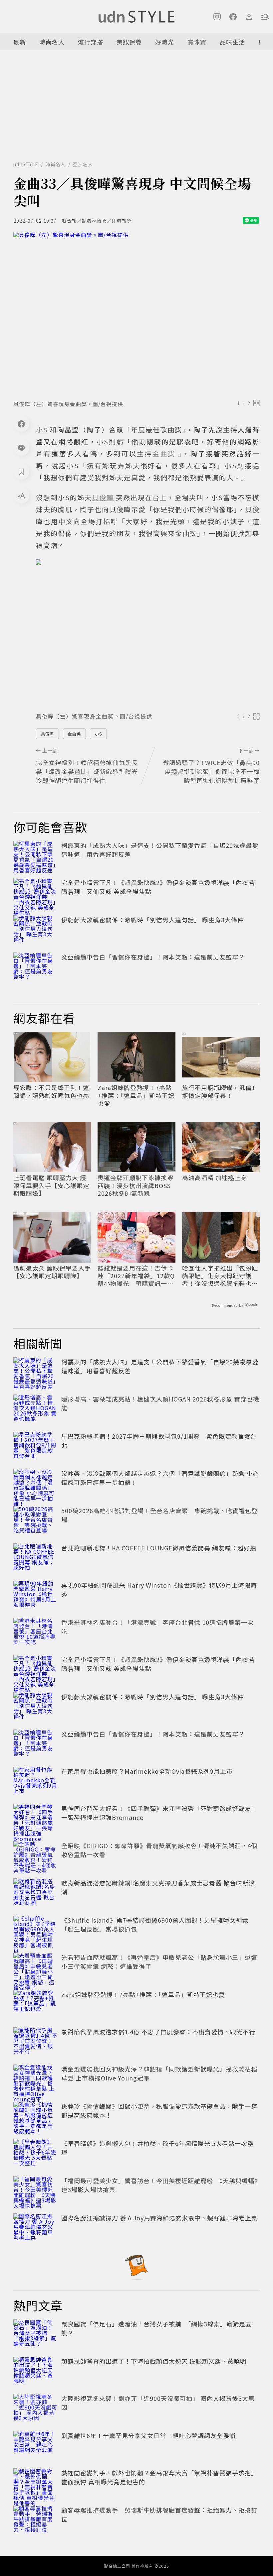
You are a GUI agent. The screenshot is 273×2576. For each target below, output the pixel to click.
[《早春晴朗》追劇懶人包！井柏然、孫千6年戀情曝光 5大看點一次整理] (35, 2154)
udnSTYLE (26, 164)
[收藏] (21, 472)
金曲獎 (74, 734)
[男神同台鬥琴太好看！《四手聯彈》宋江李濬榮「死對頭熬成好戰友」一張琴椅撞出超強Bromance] (35, 1819)
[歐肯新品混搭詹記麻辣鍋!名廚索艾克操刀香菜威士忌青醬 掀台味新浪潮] (35, 1893)
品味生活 (232, 42)
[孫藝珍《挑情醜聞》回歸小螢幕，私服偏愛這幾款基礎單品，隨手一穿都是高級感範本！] (35, 2116)
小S (98, 734)
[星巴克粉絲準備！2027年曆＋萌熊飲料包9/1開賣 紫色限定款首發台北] (35, 1446)
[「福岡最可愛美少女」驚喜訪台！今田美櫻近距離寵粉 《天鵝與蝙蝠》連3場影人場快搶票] (35, 2191)
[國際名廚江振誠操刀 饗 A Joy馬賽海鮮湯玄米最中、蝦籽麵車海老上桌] (35, 2228)
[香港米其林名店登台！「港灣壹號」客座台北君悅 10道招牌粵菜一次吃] (35, 1632)
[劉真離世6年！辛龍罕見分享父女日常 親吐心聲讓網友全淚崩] (35, 2446)
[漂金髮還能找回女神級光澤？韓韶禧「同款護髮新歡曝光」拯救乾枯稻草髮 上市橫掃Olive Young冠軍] (35, 2079)
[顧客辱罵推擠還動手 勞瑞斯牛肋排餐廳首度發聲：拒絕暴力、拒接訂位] (35, 2520)
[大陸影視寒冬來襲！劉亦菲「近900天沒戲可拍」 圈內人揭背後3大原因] (35, 2408)
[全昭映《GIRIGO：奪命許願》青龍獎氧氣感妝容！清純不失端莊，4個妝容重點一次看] (35, 1856)
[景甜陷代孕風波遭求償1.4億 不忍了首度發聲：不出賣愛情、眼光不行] (35, 2042)
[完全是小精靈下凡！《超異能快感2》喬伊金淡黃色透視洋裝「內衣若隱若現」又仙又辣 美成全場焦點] (35, 893)
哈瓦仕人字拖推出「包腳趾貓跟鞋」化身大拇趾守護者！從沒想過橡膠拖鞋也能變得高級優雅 (220, 1276)
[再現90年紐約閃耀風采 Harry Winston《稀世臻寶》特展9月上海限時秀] (35, 1595)
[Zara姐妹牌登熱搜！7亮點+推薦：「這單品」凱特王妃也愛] (35, 2005)
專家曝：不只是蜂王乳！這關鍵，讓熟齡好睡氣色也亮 (51, 1092)
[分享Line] (21, 448)
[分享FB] (21, 424)
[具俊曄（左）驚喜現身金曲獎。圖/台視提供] (136, 314)
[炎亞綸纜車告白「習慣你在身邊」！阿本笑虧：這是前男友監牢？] (35, 967)
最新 (20, 42)
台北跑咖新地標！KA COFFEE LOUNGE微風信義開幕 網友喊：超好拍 (159, 1548)
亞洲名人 (83, 164)
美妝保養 (129, 42)
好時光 (165, 42)
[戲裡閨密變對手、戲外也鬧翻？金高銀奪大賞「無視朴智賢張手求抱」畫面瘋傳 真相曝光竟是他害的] (35, 2483)
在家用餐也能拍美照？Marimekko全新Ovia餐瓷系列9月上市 (147, 1771)
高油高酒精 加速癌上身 (215, 1178)
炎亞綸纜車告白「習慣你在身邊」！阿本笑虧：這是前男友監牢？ (153, 957)
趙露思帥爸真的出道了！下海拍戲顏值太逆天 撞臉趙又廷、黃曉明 (154, 2361)
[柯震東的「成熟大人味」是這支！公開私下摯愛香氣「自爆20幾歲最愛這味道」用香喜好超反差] (35, 855)
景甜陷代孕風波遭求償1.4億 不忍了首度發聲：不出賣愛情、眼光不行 (158, 2032)
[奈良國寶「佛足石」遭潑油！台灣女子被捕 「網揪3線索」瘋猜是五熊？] (35, 2334)
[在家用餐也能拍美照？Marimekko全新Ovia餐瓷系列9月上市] (35, 1781)
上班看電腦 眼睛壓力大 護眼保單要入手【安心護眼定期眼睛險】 (51, 1185)
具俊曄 (47, 734)
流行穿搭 (91, 42)
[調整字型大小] (21, 496)
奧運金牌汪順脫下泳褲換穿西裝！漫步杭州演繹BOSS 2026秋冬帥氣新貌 (136, 1185)
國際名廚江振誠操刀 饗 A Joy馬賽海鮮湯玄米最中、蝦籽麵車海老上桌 (159, 2218)
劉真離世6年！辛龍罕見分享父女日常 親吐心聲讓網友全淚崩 (148, 2435)
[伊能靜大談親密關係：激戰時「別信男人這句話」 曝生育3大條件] (35, 930)
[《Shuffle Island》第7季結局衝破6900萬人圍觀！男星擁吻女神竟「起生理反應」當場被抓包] (35, 1930)
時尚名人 (52, 42)
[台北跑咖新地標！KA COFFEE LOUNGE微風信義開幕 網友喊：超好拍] (35, 1558)
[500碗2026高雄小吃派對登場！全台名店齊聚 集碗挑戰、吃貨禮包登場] (35, 1521)
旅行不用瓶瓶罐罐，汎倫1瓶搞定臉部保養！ (219, 1092)
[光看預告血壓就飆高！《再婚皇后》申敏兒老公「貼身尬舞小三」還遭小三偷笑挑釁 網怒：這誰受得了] (35, 1967)
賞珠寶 (197, 42)
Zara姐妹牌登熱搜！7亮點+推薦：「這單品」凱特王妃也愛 (136, 1095)
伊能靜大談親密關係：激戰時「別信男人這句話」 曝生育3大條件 (152, 920)
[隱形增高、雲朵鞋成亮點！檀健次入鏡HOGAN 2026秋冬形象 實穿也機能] (35, 1409)
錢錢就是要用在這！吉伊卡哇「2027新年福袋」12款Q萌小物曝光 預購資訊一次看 (136, 1276)
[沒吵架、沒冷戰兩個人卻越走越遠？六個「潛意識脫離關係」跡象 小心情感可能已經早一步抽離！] (35, 1484)
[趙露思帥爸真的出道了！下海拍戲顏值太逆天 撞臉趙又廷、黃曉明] (35, 2371)
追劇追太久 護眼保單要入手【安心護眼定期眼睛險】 (52, 1272)
